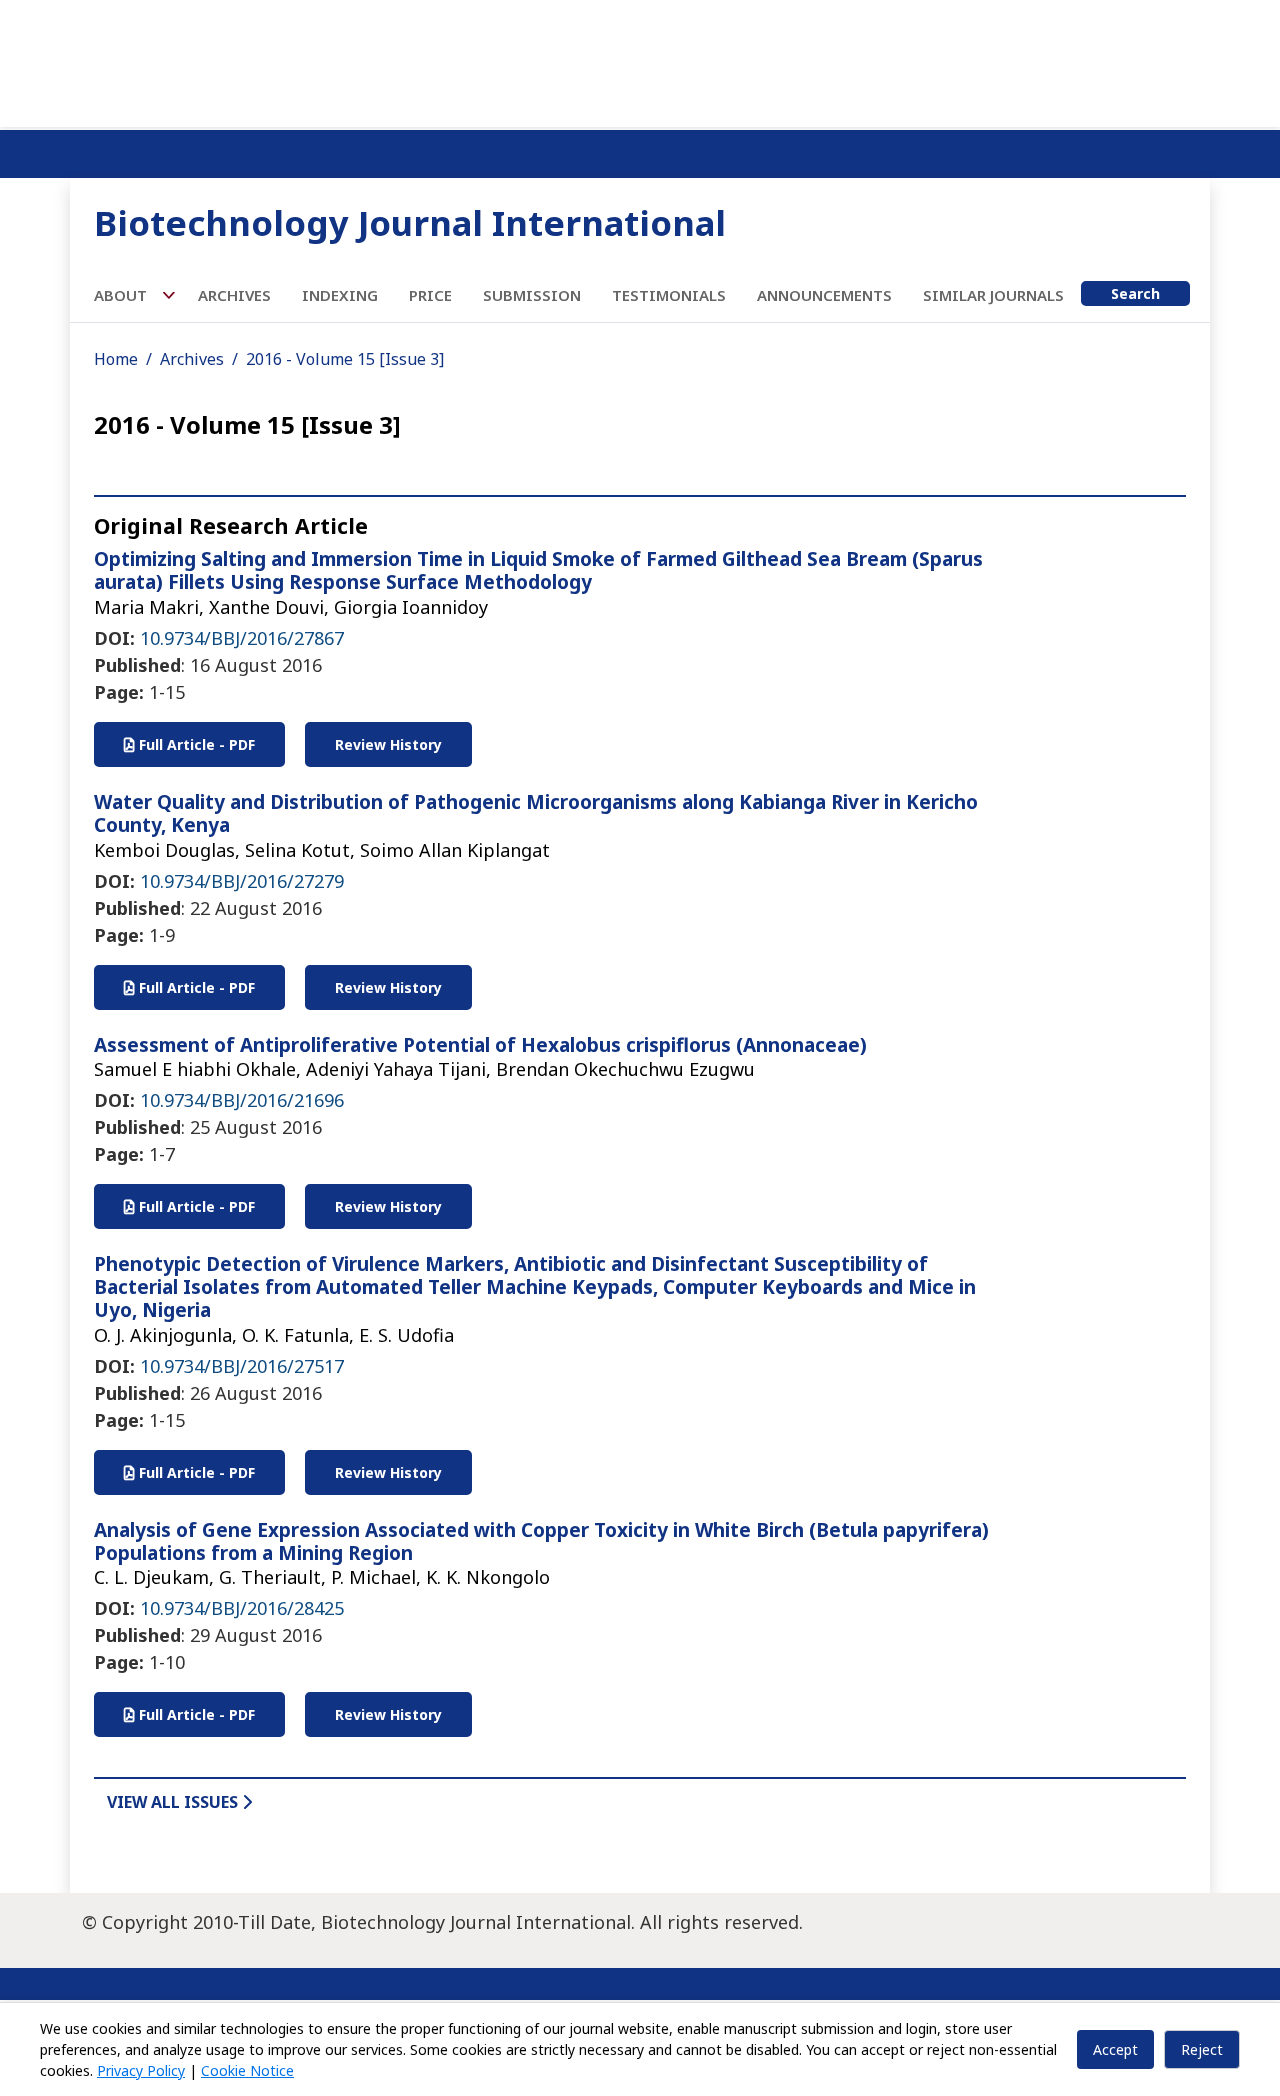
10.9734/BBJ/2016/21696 (242, 1100)
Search (1135, 293)
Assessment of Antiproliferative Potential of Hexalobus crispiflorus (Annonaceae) (480, 1045)
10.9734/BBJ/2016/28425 (242, 1608)
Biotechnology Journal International (410, 222)
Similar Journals (993, 295)
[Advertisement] (640, 60)
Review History (388, 744)
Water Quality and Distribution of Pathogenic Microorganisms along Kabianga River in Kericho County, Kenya (536, 813)
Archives (234, 295)
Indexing (340, 295)
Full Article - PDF (195, 744)
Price (430, 295)
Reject (1202, 2049)
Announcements (824, 295)
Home (116, 359)
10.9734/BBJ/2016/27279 (242, 881)
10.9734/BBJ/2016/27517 (242, 1366)
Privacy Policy (141, 2070)
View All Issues (174, 1802)
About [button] (122, 295)
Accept (1115, 2049)
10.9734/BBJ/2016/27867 (242, 638)
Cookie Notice (247, 2070)
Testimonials (669, 295)
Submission (532, 295)
